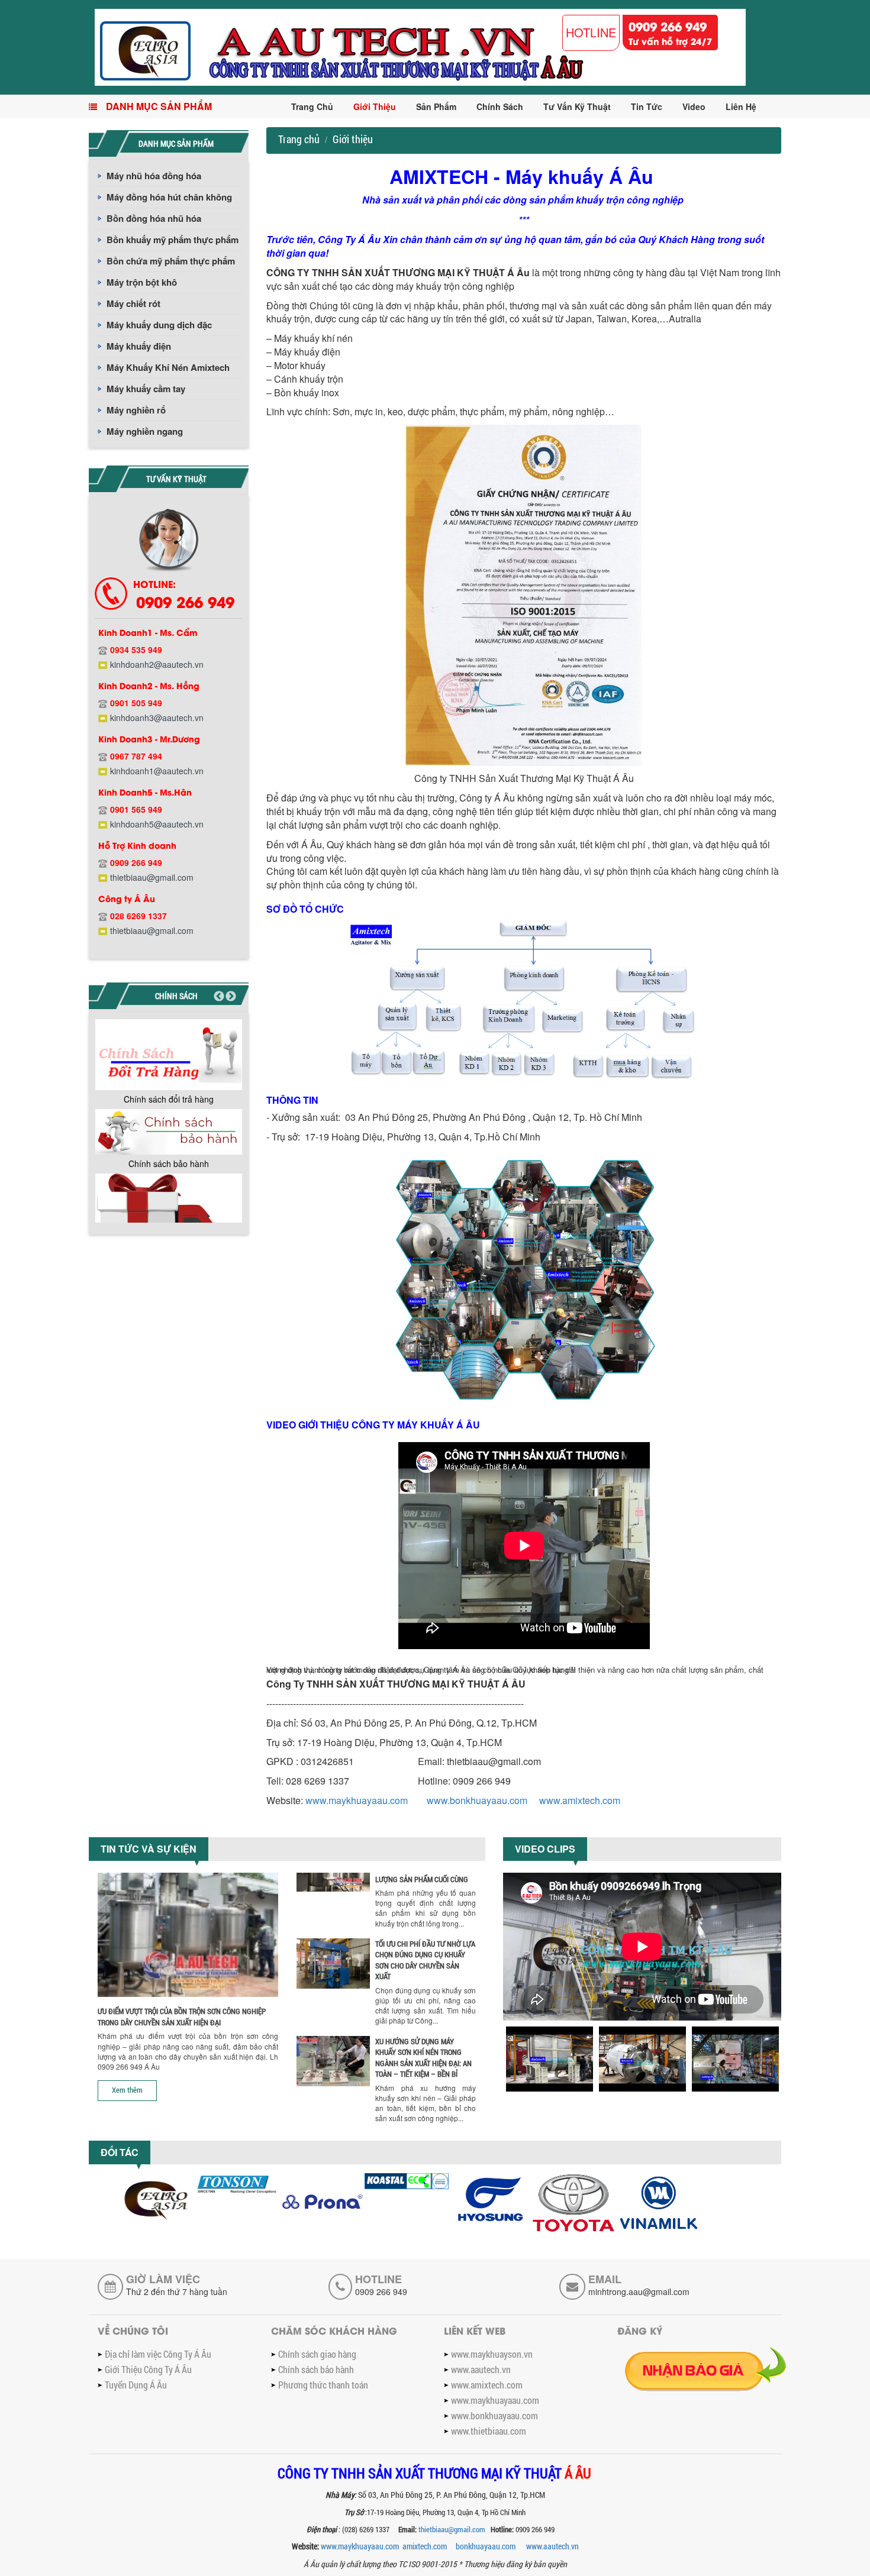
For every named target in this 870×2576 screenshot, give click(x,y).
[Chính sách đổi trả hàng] (169, 1055)
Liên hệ (741, 106)
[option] (169, 1064)
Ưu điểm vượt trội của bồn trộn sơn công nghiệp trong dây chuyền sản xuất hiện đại (182, 2017)
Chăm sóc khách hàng (334, 2330)
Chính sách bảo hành (169, 1163)
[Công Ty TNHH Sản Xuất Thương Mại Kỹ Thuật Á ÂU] (420, 46)
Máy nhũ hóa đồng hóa (154, 176)
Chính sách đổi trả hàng (169, 1099)
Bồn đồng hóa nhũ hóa (154, 218)
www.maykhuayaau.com (357, 1800)
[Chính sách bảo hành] (169, 1132)
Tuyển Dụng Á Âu (136, 2385)
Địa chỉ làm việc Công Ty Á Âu (158, 2354)
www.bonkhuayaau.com (477, 1800)
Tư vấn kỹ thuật (577, 106)
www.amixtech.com (580, 1800)
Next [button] (231, 997)
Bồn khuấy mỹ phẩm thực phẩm (173, 240)
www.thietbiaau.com (489, 2431)
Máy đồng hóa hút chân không (169, 197)
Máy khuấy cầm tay (146, 389)
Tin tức (647, 106)
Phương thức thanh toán (323, 2385)
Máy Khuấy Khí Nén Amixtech (168, 367)
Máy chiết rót (133, 303)
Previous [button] (219, 997)
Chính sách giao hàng (317, 2354)
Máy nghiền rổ (136, 410)
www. (552, 2546)
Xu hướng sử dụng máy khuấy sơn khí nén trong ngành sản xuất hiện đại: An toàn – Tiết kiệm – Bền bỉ (423, 2058)
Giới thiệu (375, 106)
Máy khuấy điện (139, 346)
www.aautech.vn (481, 2369)
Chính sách (500, 106)
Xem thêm (127, 2090)
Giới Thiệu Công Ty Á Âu (148, 2369)
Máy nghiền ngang (145, 431)
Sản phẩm (436, 106)
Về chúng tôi (133, 2330)
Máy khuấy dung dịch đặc (159, 325)
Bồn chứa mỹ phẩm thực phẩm (171, 261)
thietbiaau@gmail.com (453, 2529)
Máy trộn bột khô (142, 282)
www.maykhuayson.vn (492, 2354)
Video (694, 106)
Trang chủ (312, 106)
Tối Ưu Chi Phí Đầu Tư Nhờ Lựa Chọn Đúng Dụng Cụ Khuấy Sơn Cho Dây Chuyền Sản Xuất (425, 1960)
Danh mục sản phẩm (159, 106)
